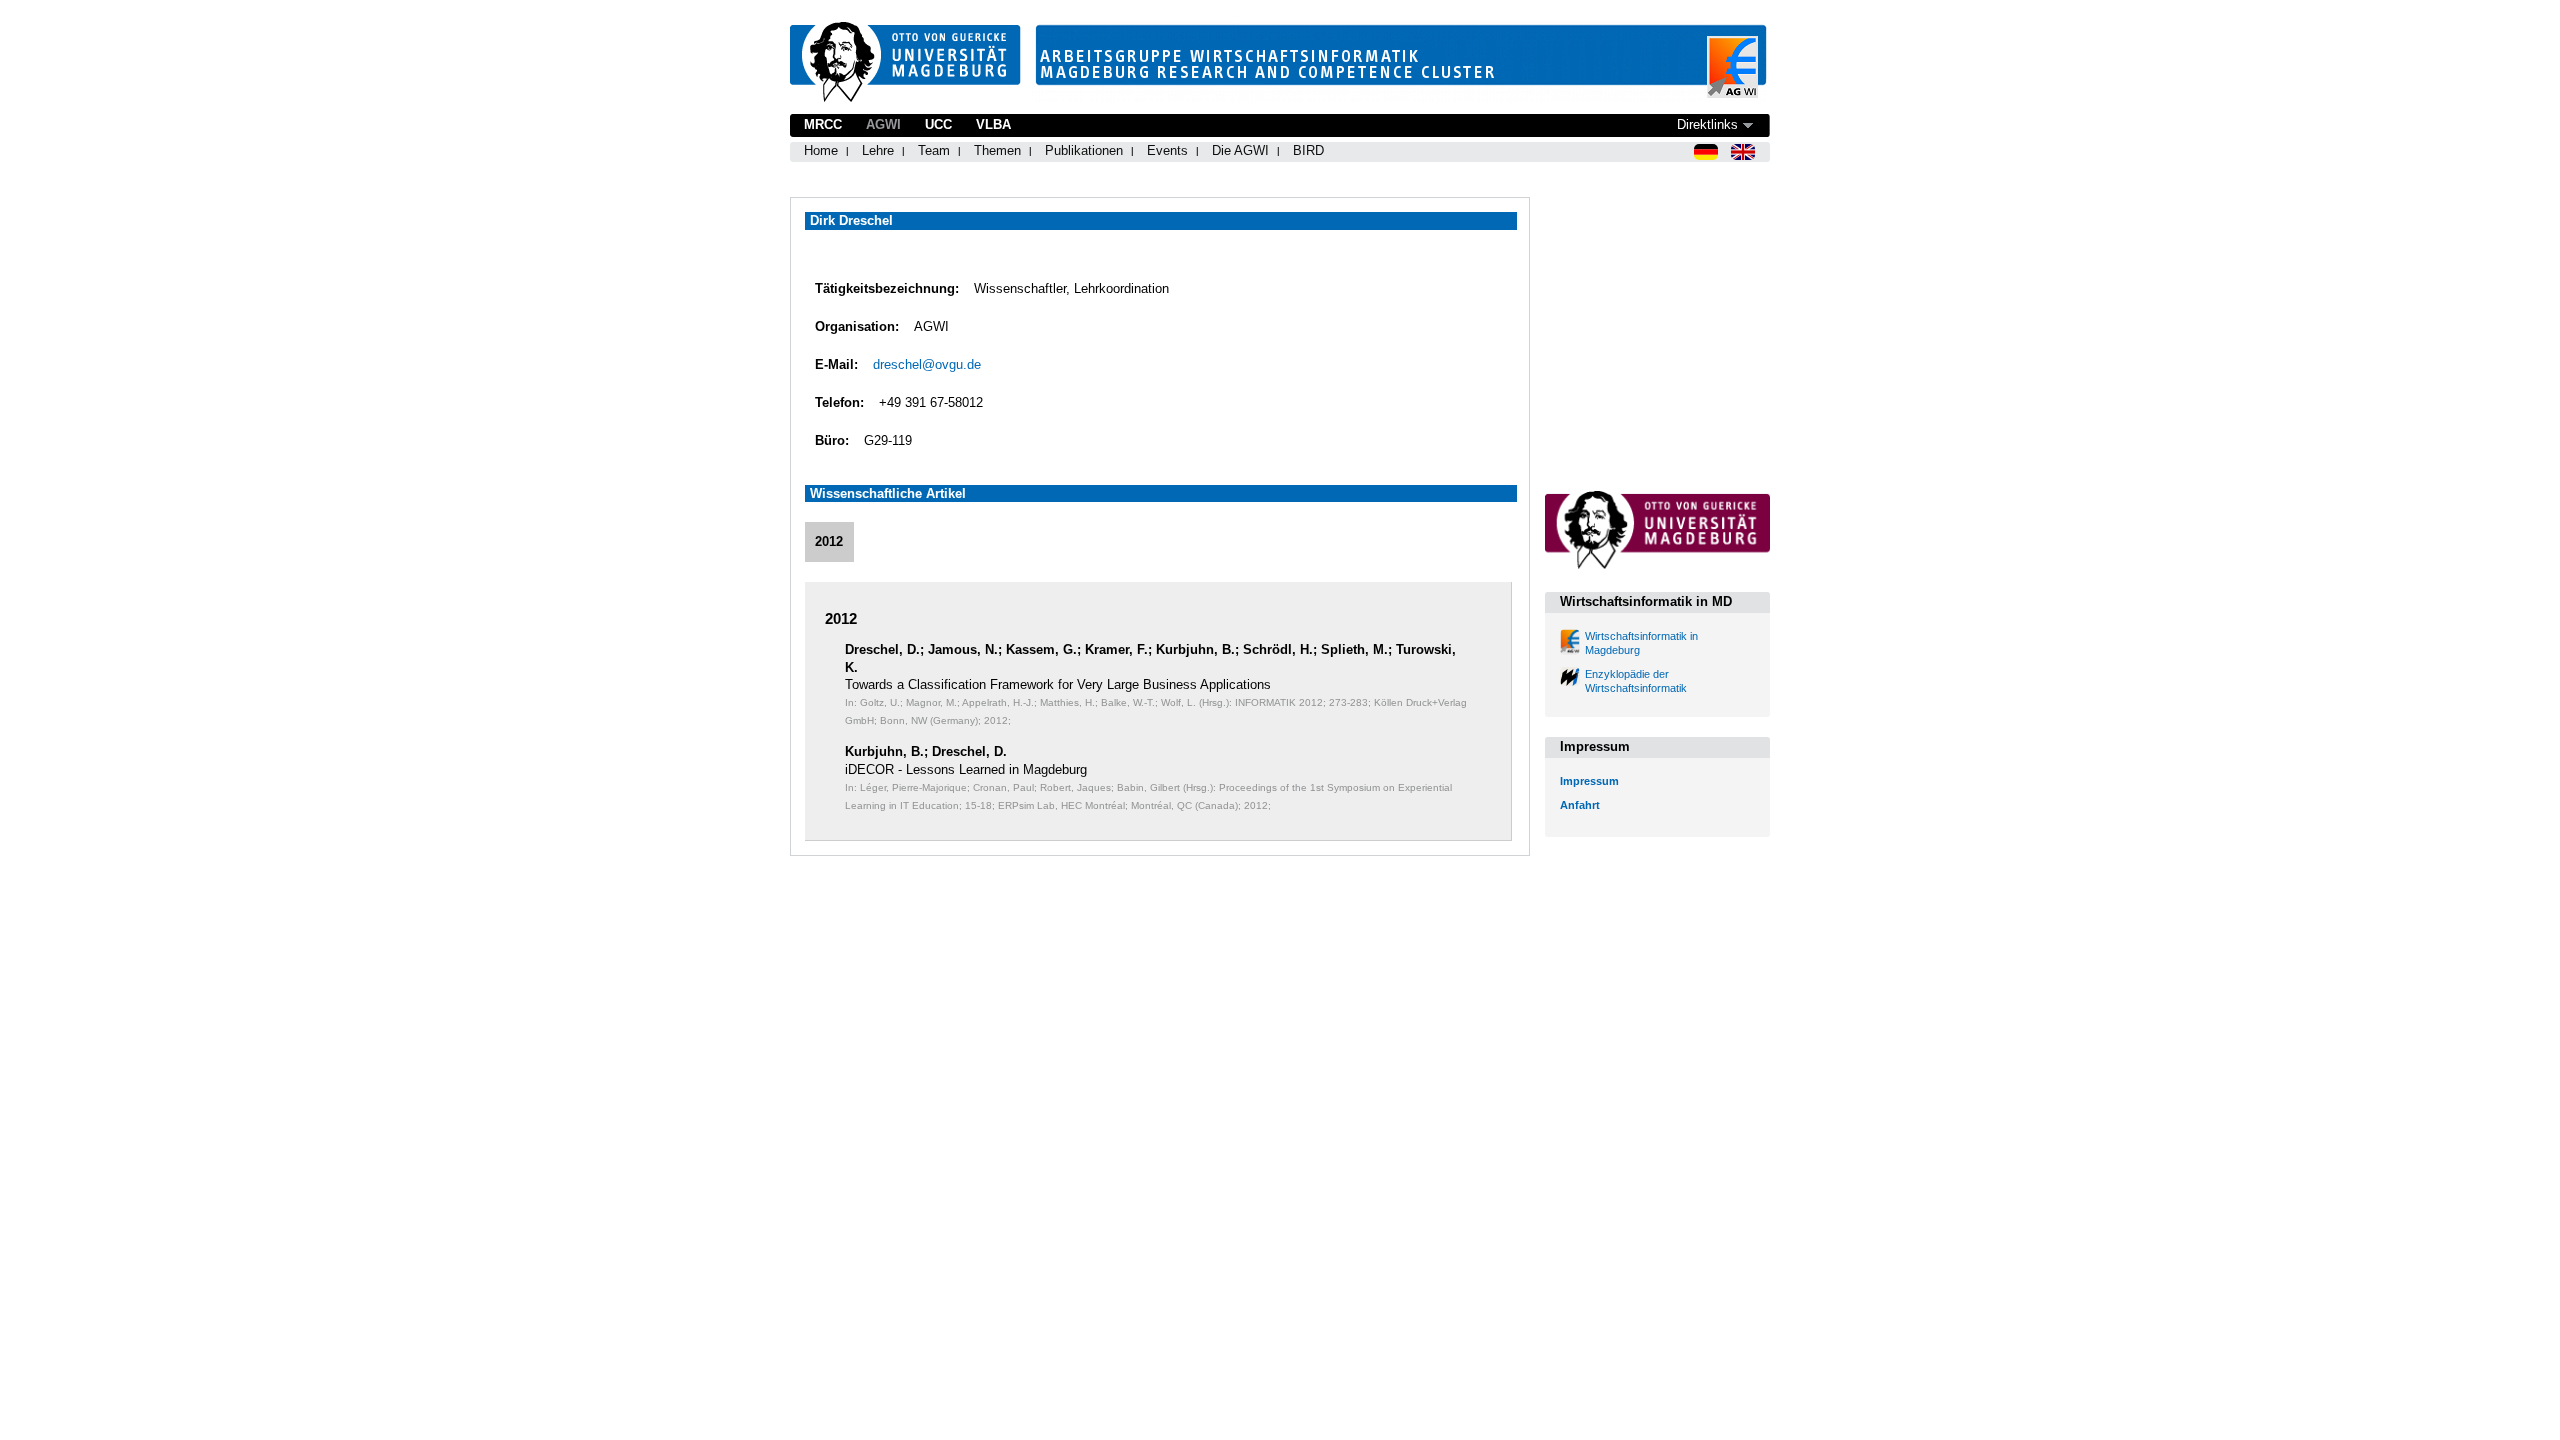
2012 (829, 541)
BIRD (1308, 150)
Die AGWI (1240, 150)
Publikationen (1084, 150)
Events (1167, 150)
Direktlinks (1707, 124)
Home (821, 150)
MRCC (823, 124)
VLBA (993, 124)
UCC (938, 124)
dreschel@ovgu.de (927, 364)
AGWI (883, 124)
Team (934, 150)
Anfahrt (1580, 805)
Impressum (1589, 781)
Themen (997, 150)
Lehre (878, 150)
